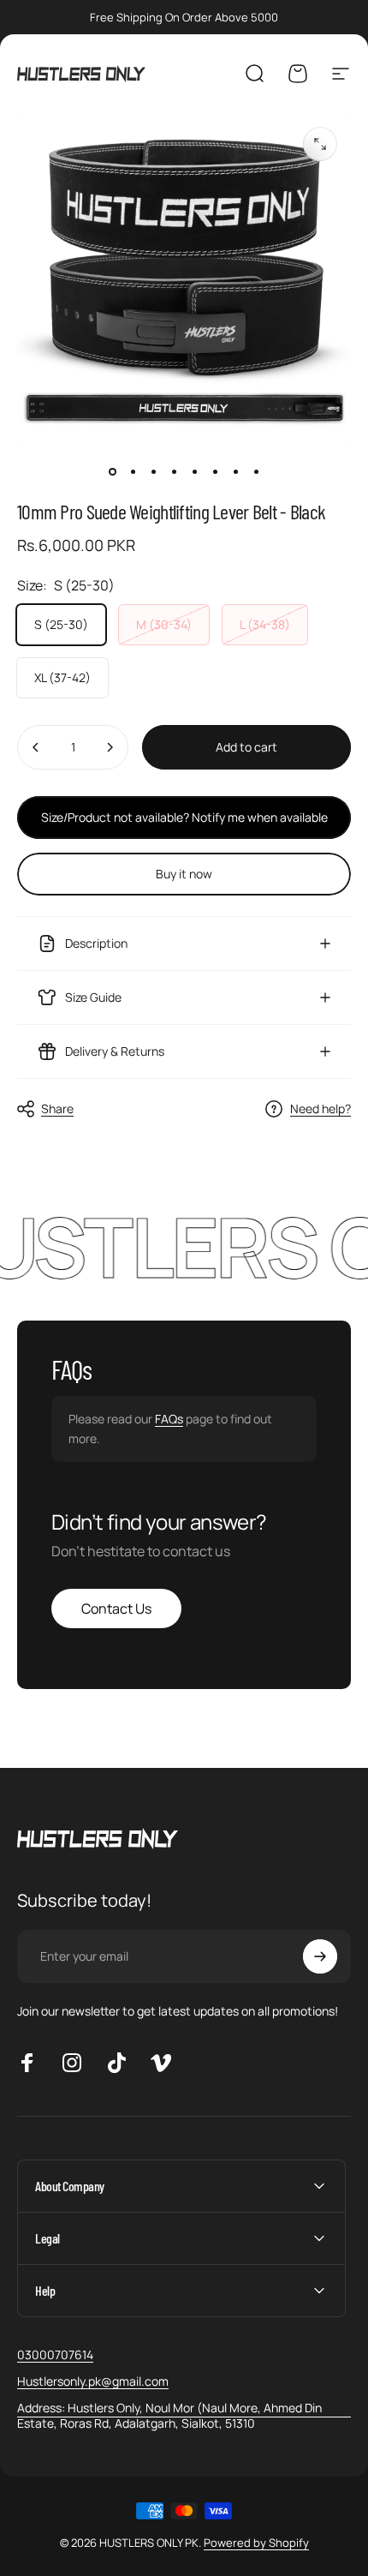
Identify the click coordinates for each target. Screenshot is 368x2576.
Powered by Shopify (256, 2543)
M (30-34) (164, 624)
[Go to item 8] (256, 471)
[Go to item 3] (153, 471)
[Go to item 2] (133, 471)
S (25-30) (61, 624)
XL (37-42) (62, 677)
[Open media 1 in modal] (320, 144)
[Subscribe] (320, 1956)
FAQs (169, 1419)
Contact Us (116, 1609)
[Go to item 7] (235, 471)
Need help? (321, 1109)
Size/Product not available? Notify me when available (184, 817)
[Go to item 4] (174, 471)
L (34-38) (265, 624)
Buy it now (184, 874)
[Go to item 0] (112, 471)
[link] (184, 2415)
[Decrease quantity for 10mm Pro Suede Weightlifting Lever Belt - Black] (36, 747)
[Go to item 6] (215, 471)
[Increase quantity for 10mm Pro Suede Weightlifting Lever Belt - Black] (110, 747)
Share (57, 1108)
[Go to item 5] (194, 471)
